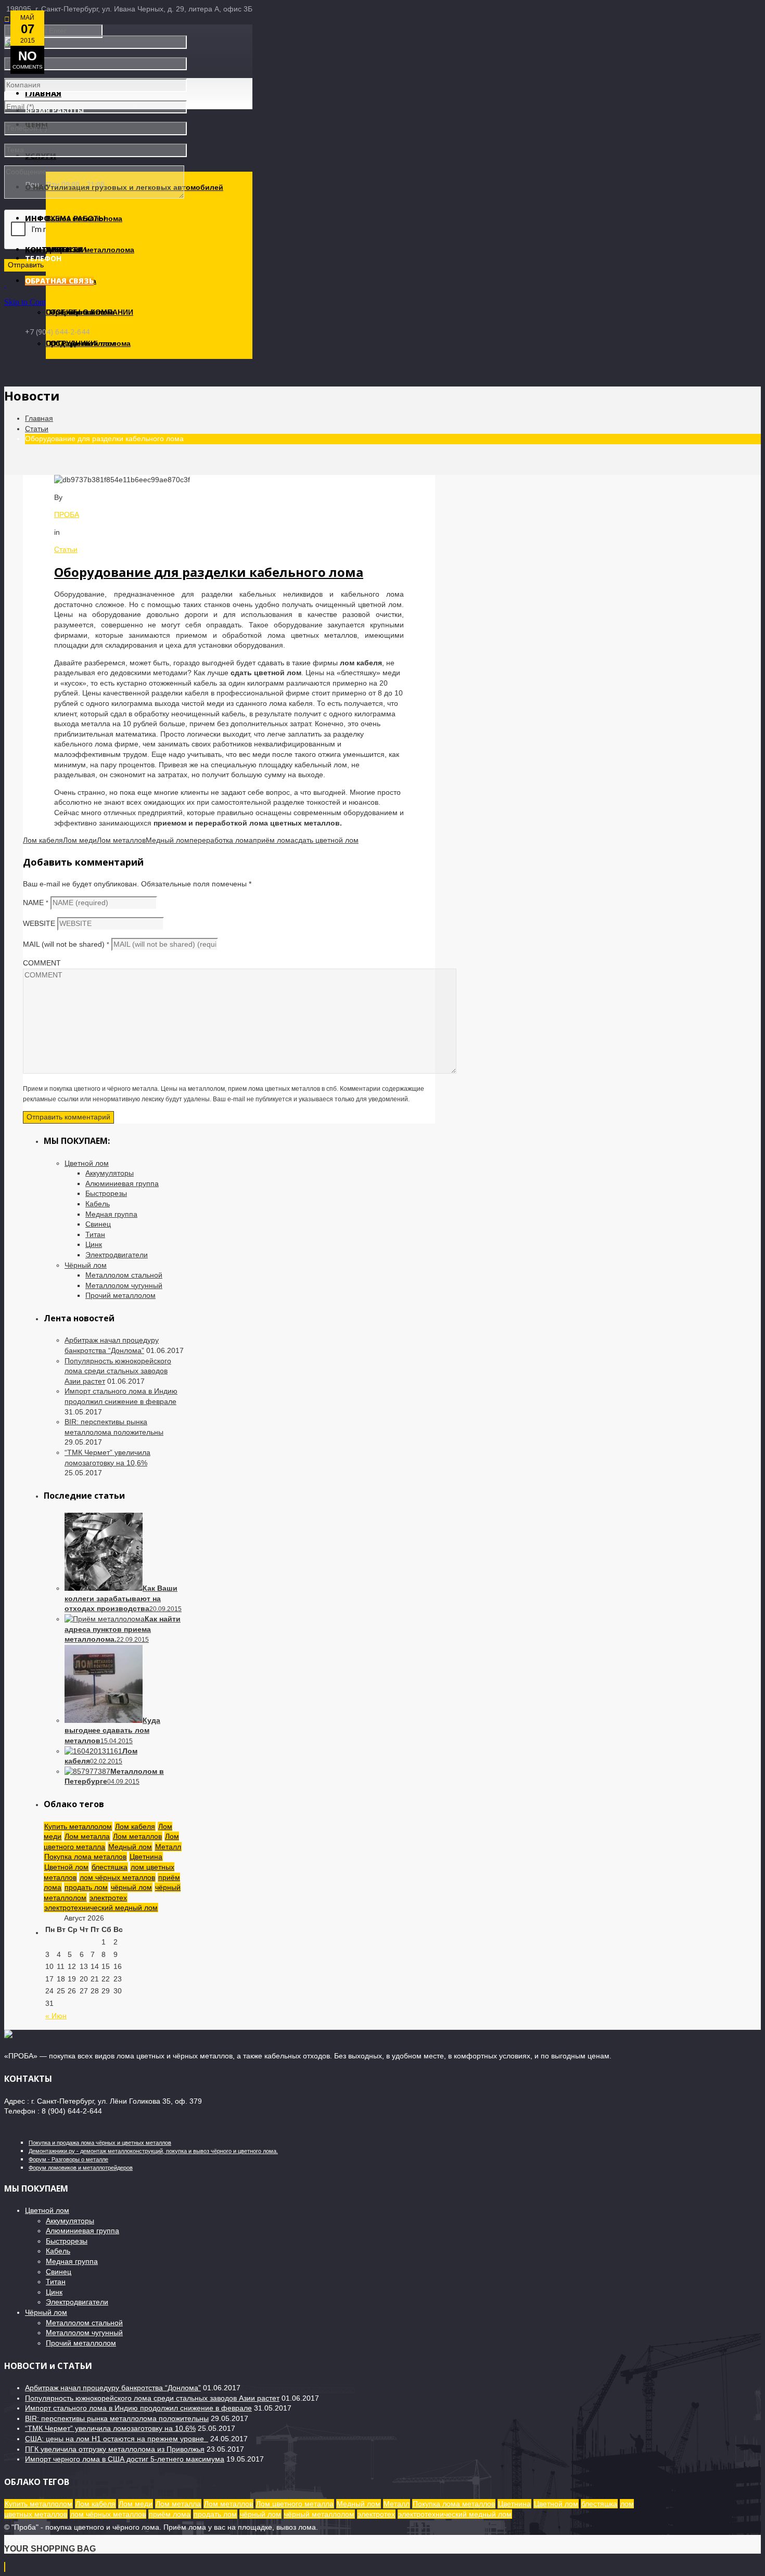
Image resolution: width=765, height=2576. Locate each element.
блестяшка (110, 1867)
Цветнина (146, 1857)
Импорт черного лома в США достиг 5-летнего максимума (125, 2459)
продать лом (86, 1887)
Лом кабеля (43, 840)
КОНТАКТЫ (47, 249)
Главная (39, 418)
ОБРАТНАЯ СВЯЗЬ (59, 281)
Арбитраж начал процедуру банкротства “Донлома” (113, 2388)
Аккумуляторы (110, 1173)
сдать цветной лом (327, 840)
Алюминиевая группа (122, 1183)
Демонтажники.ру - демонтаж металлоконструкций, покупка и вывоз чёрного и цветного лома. (153, 2151)
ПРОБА (67, 514)
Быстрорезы (106, 1193)
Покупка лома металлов (85, 1857)
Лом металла (87, 1836)
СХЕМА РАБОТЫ (76, 218)
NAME (36, 903)
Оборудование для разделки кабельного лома (209, 572)
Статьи (37, 429)
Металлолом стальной (124, 1275)
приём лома (274, 840)
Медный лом (168, 840)
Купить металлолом (78, 1826)
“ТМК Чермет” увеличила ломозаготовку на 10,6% (110, 2428)
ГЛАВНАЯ (43, 93)
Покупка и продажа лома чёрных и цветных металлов (100, 2143)
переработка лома (221, 840)
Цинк (94, 1244)
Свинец (98, 1224)
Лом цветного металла (295, 2504)
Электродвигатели (117, 1255)
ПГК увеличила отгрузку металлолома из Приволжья (115, 2449)
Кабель (98, 1204)
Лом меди (80, 840)
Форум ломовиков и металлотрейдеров (81, 2168)
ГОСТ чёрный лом (79, 312)
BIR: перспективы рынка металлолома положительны (117, 2418)
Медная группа (111, 1214)
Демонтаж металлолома (90, 250)
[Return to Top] (5, 2567)
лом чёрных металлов (117, 1877)
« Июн (56, 2016)
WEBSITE (39, 923)
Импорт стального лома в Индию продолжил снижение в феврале (138, 2408)
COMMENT (42, 963)
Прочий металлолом (120, 1295)
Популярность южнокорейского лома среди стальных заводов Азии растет (118, 1371)
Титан (95, 1234)
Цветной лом (87, 1163)
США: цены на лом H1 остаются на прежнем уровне (117, 2439)
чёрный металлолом (319, 2514)
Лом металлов (121, 840)
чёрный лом (131, 1887)
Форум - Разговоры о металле (68, 2159)
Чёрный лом (86, 1265)
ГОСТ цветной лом (80, 343)
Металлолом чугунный (124, 1285)
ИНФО (37, 218)
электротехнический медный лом (101, 1908)
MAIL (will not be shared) (66, 944)
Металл (168, 1847)
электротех (108, 1898)
